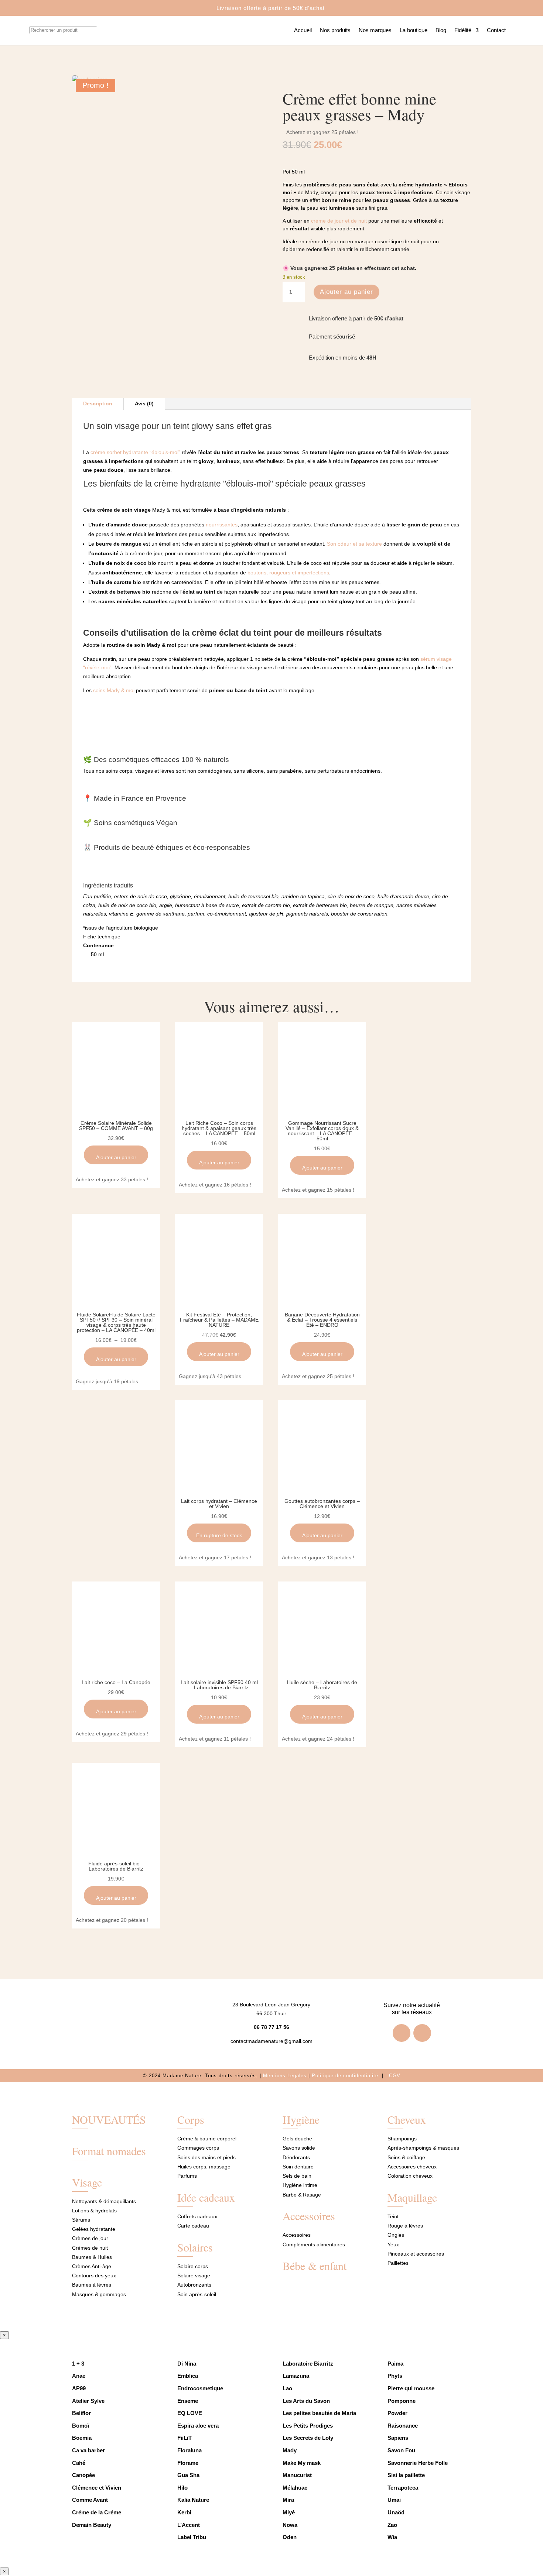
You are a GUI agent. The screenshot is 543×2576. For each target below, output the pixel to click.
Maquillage (412, 2197)
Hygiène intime (300, 2185)
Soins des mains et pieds (206, 2157)
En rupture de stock (219, 1535)
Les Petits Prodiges (308, 2426)
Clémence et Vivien (97, 2488)
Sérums (81, 2220)
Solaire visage (194, 2276)
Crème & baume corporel (207, 2139)
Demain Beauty (92, 2525)
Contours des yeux (94, 2276)
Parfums (187, 2176)
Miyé (289, 2512)
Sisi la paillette (406, 2475)
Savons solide (299, 2148)
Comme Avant (90, 2500)
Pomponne (402, 2401)
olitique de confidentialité (348, 2076)
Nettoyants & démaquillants (104, 2201)
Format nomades (109, 2151)
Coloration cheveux (410, 2176)
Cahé (79, 2463)
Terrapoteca (403, 2488)
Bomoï (81, 2426)
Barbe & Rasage (302, 2195)
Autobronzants (194, 2285)
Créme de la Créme (97, 2512)
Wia (393, 2537)
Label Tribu (192, 2537)
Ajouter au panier (346, 292)
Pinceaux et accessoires (416, 2254)
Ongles (396, 2235)
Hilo (182, 2488)
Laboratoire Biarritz (308, 2364)
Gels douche (297, 2139)
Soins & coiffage (406, 2157)
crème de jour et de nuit (339, 221)
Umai (394, 2500)
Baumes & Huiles (93, 2257)
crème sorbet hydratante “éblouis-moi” (135, 452)
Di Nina (187, 2364)
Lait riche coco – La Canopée (116, 1682)
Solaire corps (193, 2266)
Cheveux (407, 2119)
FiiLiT (185, 2438)
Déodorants (296, 2157)
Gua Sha (188, 2475)
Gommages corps (198, 2148)
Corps (191, 2119)
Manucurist (297, 2475)
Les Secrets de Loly (308, 2438)
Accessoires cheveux (412, 2167)
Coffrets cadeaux (197, 2216)
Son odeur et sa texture (354, 544)
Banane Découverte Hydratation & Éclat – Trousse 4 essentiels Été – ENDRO (322, 1320)
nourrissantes (222, 525)
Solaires (195, 2247)
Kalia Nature (193, 2500)
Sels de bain (297, 2176)
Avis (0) (144, 403)
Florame (188, 2463)
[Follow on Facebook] (402, 2033)
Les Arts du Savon (306, 2401)
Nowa (290, 2525)
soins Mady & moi (114, 690)
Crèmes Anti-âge (92, 2266)
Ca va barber (88, 2450)
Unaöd (396, 2512)
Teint (393, 2216)
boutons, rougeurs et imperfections (288, 573)
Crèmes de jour (90, 2238)
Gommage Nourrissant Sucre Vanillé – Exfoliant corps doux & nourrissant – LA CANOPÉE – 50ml (322, 1131)
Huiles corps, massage (204, 2167)
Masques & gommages (99, 2294)
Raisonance (403, 2426)
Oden (290, 2537)
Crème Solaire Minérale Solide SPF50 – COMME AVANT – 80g (116, 1126)
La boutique (414, 30)
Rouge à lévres (405, 2226)
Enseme (188, 2401)
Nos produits (335, 30)
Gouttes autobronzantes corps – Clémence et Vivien (322, 1504)
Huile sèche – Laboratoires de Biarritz (322, 1685)
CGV (395, 2076)
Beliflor (81, 2413)
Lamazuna (296, 2376)
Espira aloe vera (198, 2426)
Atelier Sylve (88, 2401)
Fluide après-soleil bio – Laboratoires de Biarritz (116, 1866)
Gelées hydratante (94, 2229)
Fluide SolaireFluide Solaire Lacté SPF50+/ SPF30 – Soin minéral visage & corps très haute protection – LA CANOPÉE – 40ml (116, 1322)
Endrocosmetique (200, 2388)
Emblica (188, 2376)
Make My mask (302, 2463)
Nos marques (375, 30)
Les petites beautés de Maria (319, 2413)
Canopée (83, 2475)
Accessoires (309, 2216)
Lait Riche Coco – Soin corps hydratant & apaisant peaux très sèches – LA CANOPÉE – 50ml (219, 1128)
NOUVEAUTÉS (109, 2119)
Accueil (303, 30)
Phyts (395, 2376)
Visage (87, 2182)
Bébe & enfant (315, 2266)
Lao (287, 2388)
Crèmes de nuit (90, 2248)
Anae (79, 2376)
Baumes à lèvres (92, 2285)
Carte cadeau (193, 2226)
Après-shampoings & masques (423, 2148)
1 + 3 (79, 2364)
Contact (496, 30)
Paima (395, 2364)
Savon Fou (401, 2450)
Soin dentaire (298, 2167)
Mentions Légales (285, 2076)
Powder (397, 2413)
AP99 (79, 2388)
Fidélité (463, 30)
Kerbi (184, 2512)
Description (98, 403)
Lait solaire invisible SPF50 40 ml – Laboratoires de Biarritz (219, 1685)
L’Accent (189, 2525)
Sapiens (398, 2438)
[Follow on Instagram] (422, 2033)
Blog (441, 30)
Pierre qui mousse (411, 2388)
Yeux (393, 2244)
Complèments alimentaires (314, 2244)
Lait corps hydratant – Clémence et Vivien (219, 1504)
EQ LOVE (190, 2413)
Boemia (82, 2438)
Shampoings (402, 2139)
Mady (290, 2450)
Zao (392, 2525)
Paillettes (398, 2263)
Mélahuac (295, 2488)
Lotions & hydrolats (94, 2211)
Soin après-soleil (197, 2294)
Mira (288, 2500)
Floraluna (189, 2450)
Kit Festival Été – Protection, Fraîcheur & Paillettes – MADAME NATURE (219, 1320)
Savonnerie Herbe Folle (418, 2463)
